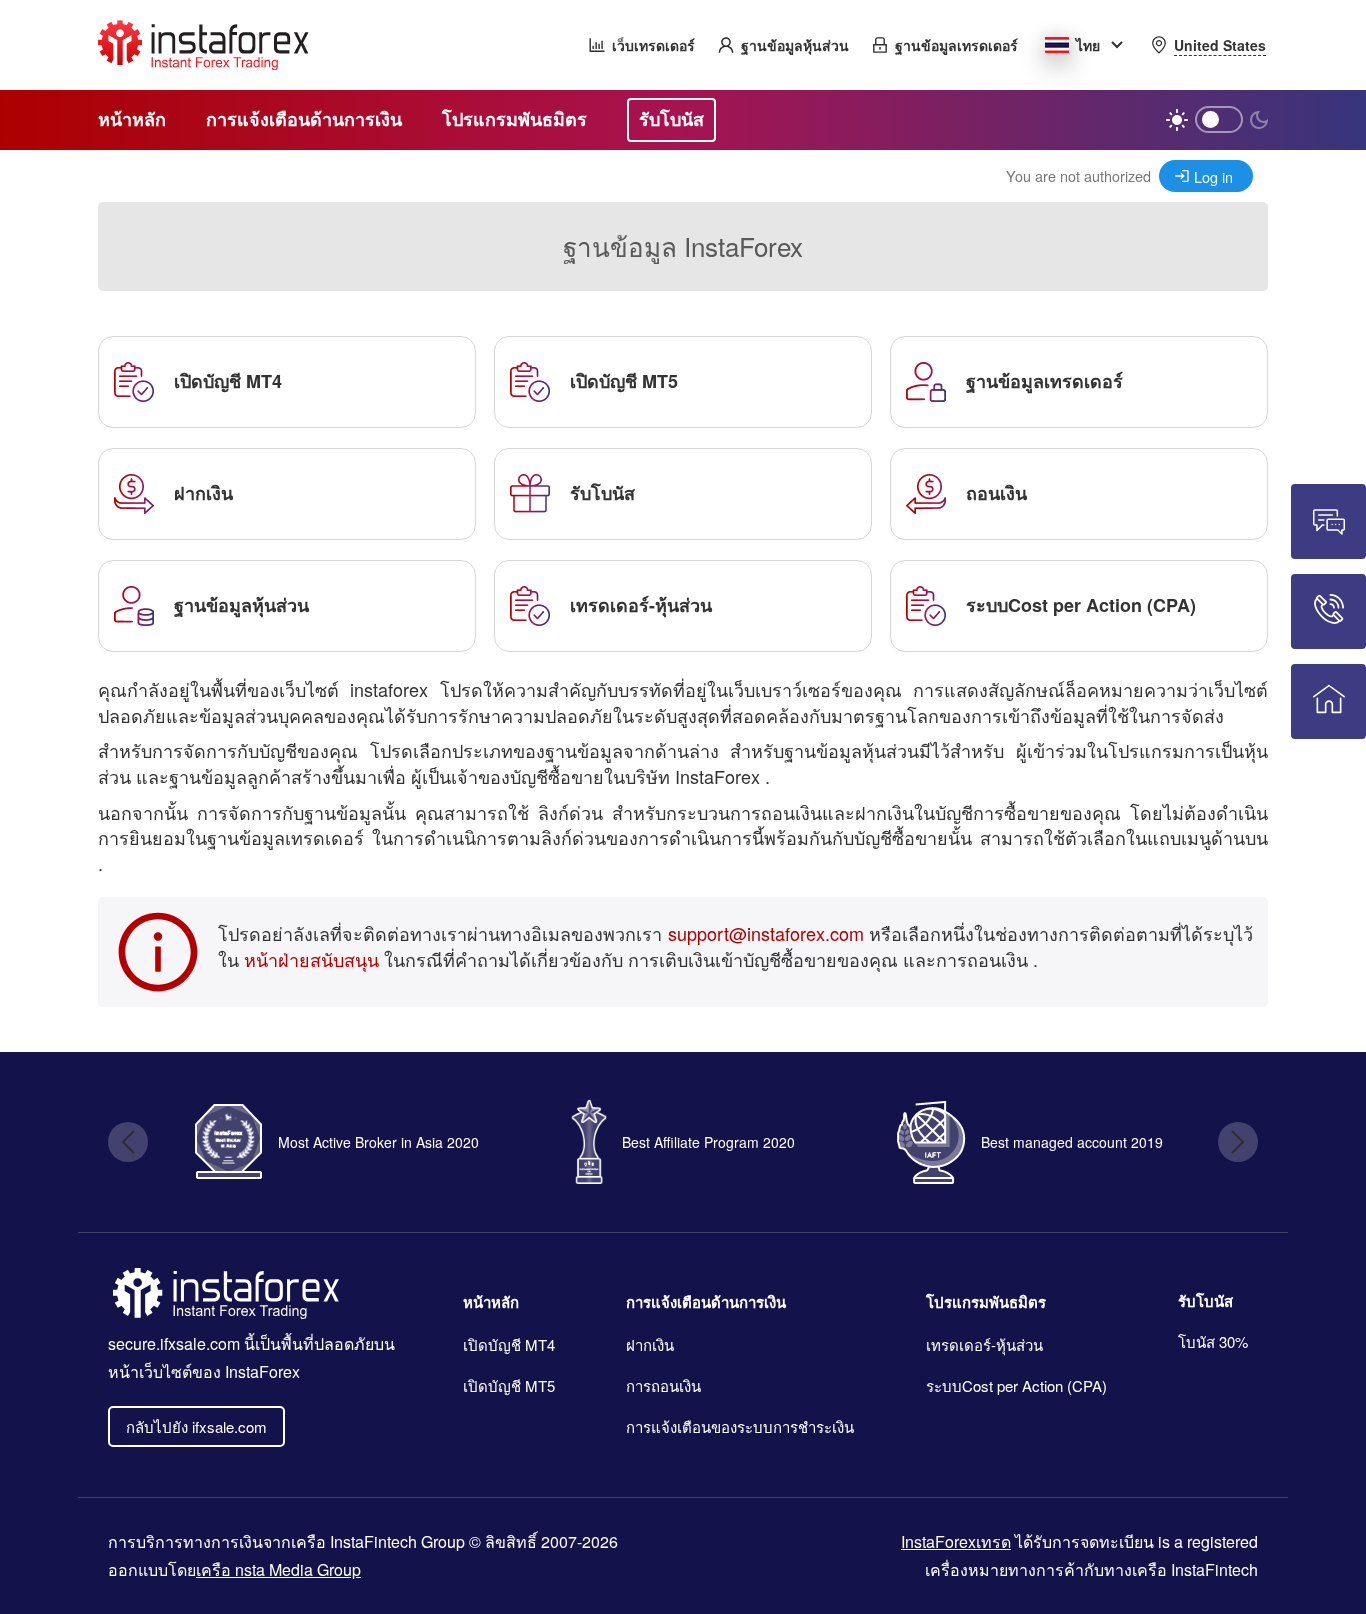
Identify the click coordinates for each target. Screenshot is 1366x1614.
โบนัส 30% (1213, 1341)
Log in (1213, 176)
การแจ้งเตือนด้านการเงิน (706, 1302)
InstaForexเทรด (956, 1541)
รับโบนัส (1205, 1301)
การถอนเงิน (663, 1385)
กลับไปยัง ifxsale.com (196, 1426)
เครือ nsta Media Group (278, 1569)
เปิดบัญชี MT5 (509, 1385)
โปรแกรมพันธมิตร (986, 1302)
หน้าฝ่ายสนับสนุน (311, 959)
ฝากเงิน (650, 1344)
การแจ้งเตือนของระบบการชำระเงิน (740, 1426)
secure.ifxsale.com (174, 1343)
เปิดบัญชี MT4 (509, 1344)
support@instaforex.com (766, 933)
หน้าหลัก (491, 1302)
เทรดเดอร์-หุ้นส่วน (984, 1344)
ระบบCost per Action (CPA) (1016, 1385)
